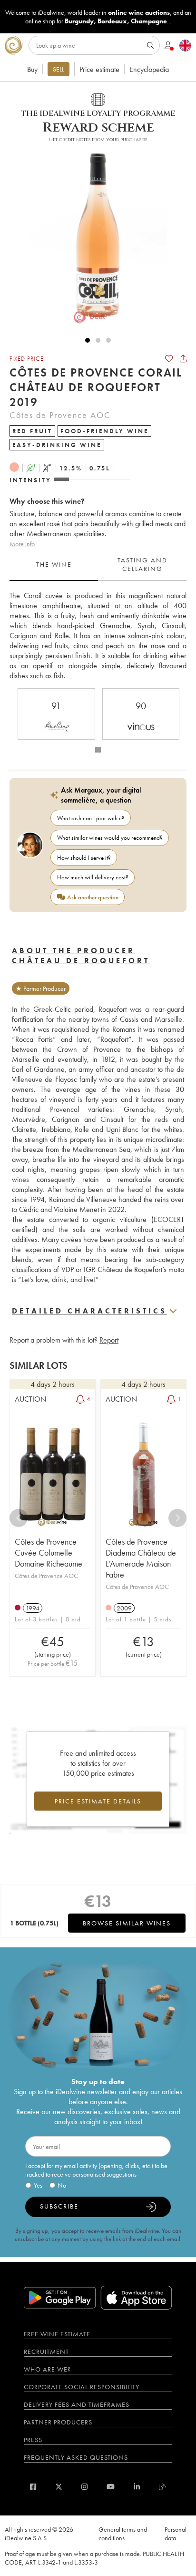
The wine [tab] (54, 564)
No (62, 2185)
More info (22, 544)
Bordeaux (112, 21)
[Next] (177, 1518)
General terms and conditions (123, 2534)
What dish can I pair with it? (91, 818)
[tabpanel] (98, 636)
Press (33, 2440)
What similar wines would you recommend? (110, 838)
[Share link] (183, 358)
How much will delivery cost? (93, 877)
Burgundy (79, 21)
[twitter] (59, 2487)
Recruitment (46, 2352)
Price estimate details (98, 1801)
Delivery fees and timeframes (77, 2404)
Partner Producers (58, 2422)
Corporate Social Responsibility (82, 2387)
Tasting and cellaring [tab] (142, 564)
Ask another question (93, 897)
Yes (38, 2185)
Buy (32, 69)
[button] (93, 234)
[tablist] (98, 565)
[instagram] (84, 2487)
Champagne (149, 21)
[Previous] (19, 1518)
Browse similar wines (127, 1923)
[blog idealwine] (162, 2487)
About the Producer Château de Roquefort (81, 956)
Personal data (176, 2534)
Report (109, 1340)
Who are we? (47, 2369)
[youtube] (111, 2487)
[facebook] (33, 2487)
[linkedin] (137, 2487)
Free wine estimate (57, 2334)
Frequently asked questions (76, 2457)
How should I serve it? (84, 858)
